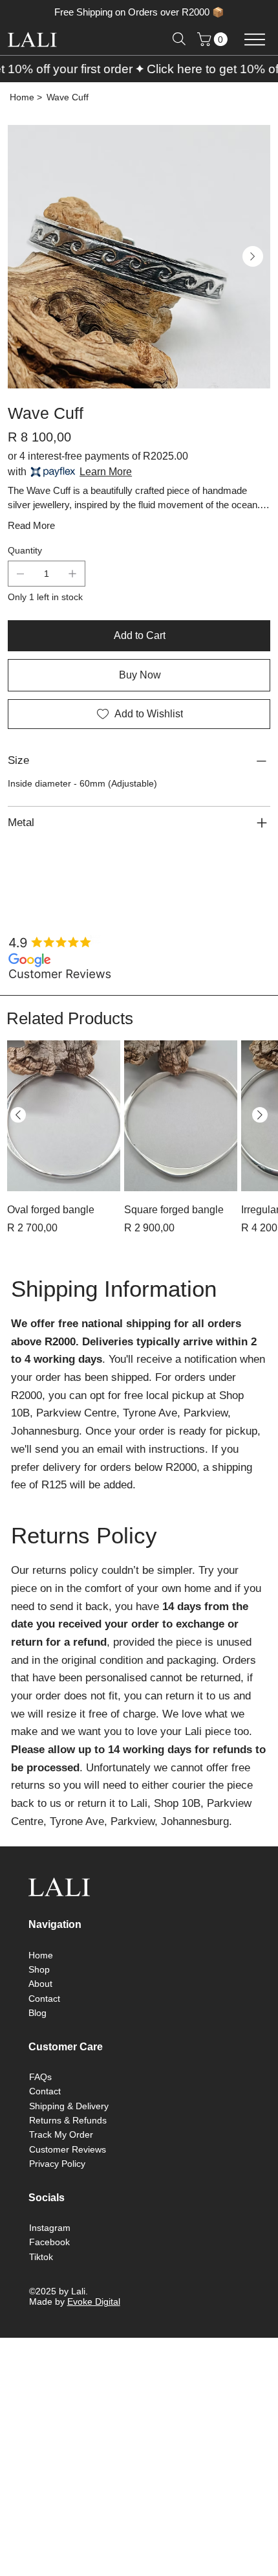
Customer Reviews (68, 2149)
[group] (139, 1147)
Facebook (49, 2242)
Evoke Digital (94, 2302)
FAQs (40, 2077)
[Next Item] (253, 256)
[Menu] (254, 39)
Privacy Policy (57, 2164)
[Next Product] (260, 1115)
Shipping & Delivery (69, 2106)
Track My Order (61, 2134)
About (40, 1984)
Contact (44, 1999)
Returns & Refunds (68, 2120)
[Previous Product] (18, 1115)
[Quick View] (64, 1116)
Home (41, 1955)
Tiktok (41, 2257)
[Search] (179, 39)
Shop (39, 1969)
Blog (37, 2013)
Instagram (50, 2228)
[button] (214, 39)
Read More (31, 525)
